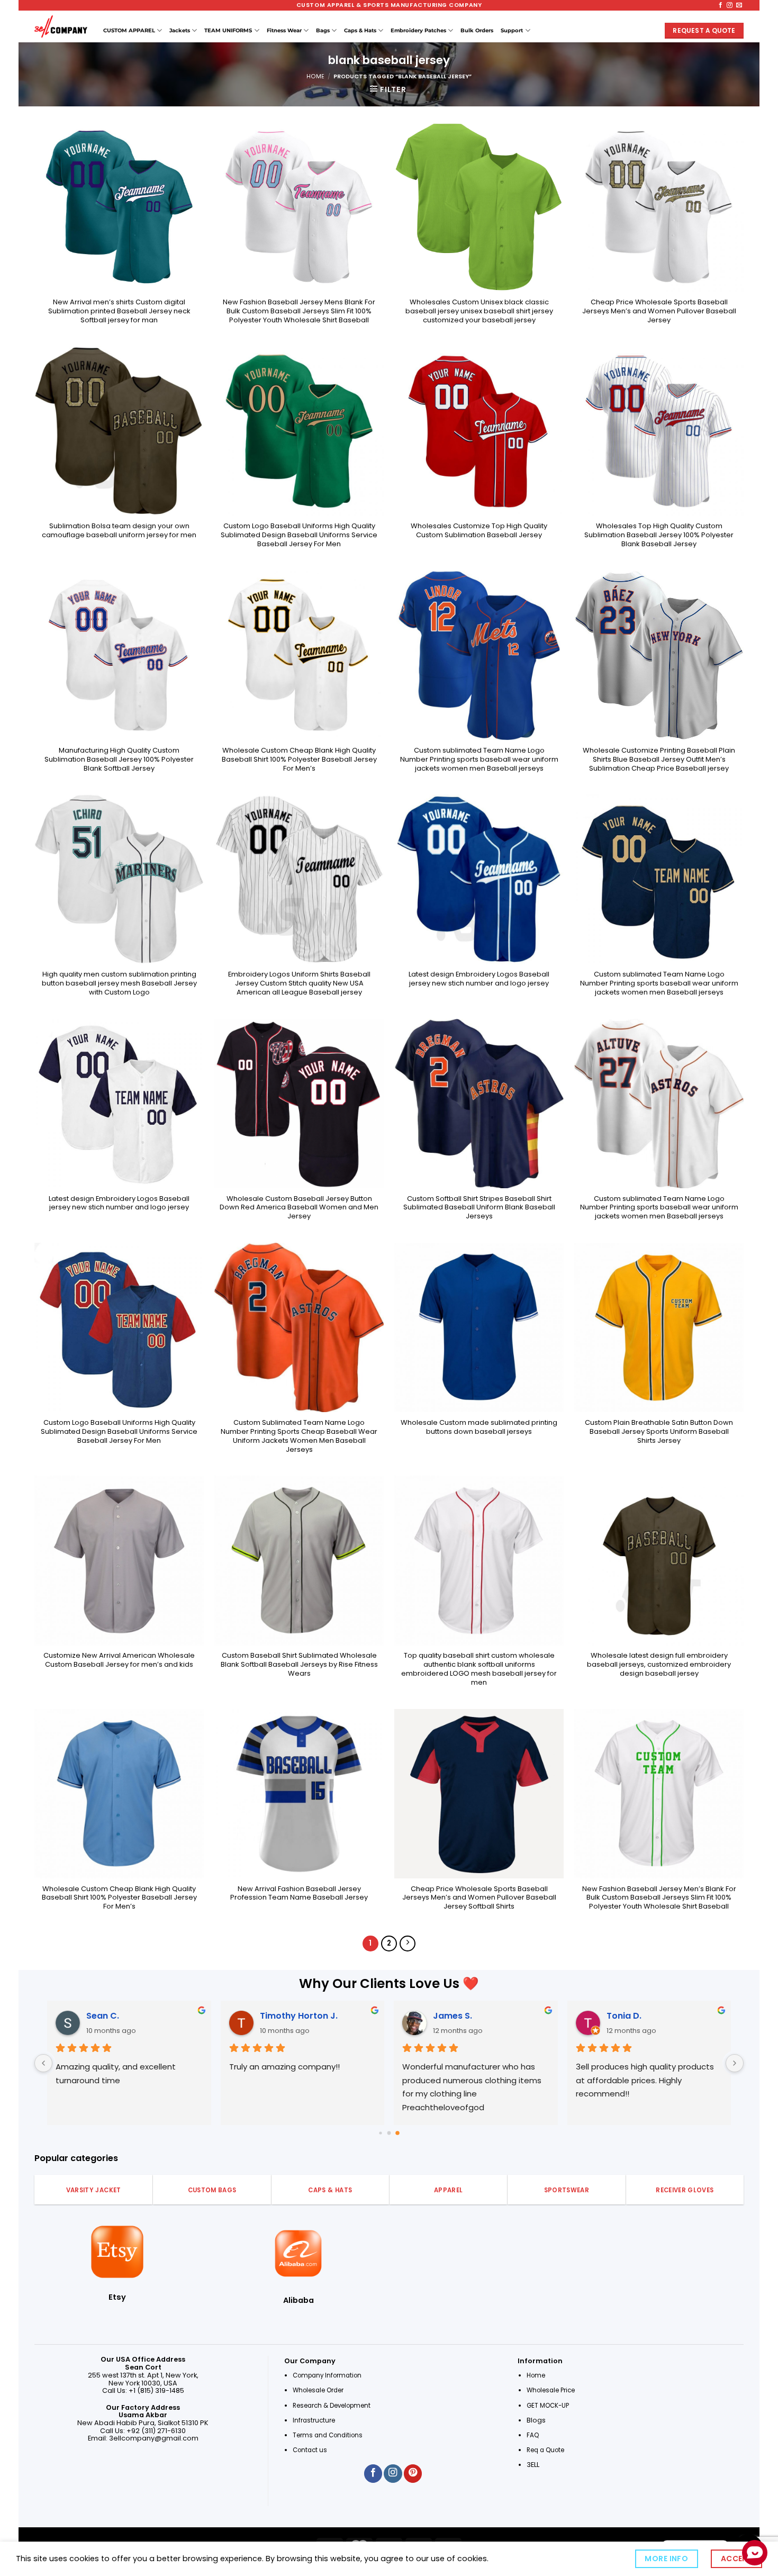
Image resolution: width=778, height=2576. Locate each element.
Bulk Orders (477, 30)
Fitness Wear (284, 30)
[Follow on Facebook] (721, 5)
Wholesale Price (551, 2390)
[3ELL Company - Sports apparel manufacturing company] (61, 26)
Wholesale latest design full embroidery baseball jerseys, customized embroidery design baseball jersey (659, 1665)
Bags (323, 30)
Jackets (180, 30)
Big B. (444, 2016)
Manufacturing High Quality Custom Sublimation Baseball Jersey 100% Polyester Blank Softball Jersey (119, 760)
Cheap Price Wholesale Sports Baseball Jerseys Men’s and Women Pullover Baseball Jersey (659, 311)
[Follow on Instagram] (730, 5)
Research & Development (332, 2406)
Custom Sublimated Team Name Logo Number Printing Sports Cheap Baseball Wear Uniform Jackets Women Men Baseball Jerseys (299, 1436)
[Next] (408, 1944)
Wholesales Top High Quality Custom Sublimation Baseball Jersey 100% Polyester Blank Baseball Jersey (659, 535)
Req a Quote (546, 2450)
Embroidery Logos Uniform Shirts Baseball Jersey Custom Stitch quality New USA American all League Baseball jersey (299, 983)
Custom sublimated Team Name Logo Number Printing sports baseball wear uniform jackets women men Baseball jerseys (479, 760)
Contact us (311, 2450)
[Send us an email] (739, 5)
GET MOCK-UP (548, 2406)
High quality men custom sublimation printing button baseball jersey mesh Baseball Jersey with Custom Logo (119, 983)
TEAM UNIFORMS (228, 30)
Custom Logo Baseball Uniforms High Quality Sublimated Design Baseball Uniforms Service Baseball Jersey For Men (299, 535)
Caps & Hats (360, 30)
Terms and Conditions (328, 2435)
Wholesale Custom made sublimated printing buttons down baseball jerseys (479, 1427)
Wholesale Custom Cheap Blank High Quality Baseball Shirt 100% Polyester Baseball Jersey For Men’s (299, 760)
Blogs (536, 2420)
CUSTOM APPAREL (129, 30)
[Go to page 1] (389, 2133)
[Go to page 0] (381, 2133)
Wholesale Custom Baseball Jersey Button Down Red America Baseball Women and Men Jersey (299, 1208)
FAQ (533, 2435)
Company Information (327, 2375)
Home (315, 76)
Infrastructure (314, 2420)
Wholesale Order (318, 2390)
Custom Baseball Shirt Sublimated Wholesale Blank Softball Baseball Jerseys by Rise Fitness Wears (299, 1665)
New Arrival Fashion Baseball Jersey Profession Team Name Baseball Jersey (299, 1894)
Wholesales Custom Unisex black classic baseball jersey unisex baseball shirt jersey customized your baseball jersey (479, 311)
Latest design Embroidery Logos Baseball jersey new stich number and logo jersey (479, 979)
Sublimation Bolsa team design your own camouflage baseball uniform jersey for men (119, 531)
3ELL (533, 2465)
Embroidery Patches (418, 30)
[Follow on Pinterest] (413, 2474)
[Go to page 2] (397, 2133)
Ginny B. (277, 2016)
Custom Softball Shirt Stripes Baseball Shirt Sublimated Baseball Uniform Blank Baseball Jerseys (479, 1208)
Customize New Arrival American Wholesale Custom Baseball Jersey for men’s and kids (119, 1660)
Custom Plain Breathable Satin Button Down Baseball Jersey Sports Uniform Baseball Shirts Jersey (659, 1432)
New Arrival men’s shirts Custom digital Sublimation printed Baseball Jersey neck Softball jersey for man (119, 311)
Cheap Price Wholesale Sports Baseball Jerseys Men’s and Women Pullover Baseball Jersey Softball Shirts (479, 1898)
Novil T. (622, 2016)
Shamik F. (107, 2016)
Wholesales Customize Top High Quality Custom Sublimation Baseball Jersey (479, 531)
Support (512, 30)
